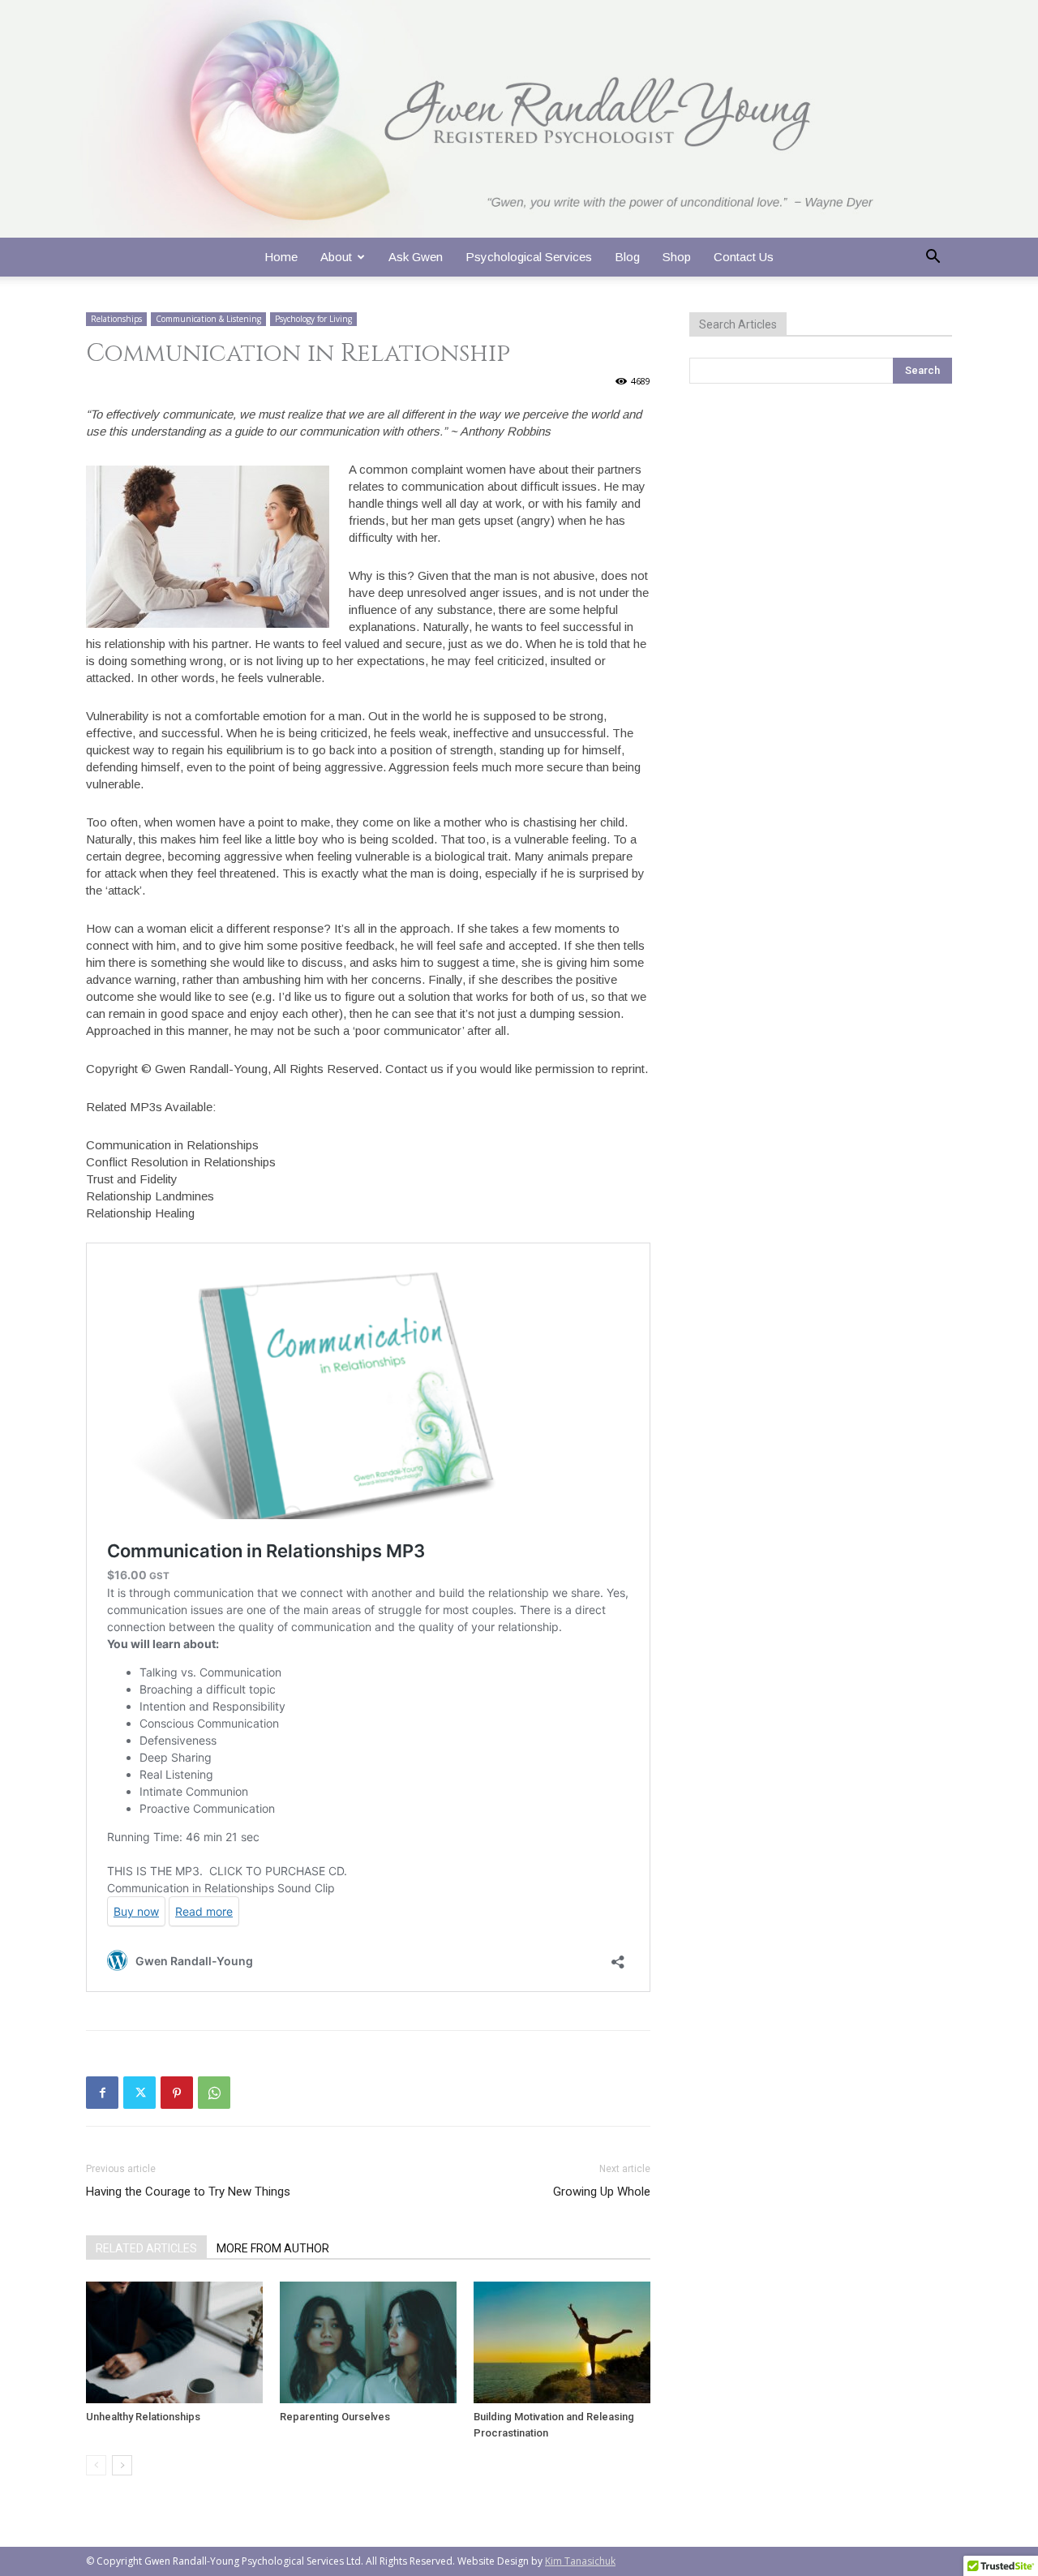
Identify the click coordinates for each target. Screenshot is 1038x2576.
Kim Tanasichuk (580, 2561)
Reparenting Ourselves (335, 2417)
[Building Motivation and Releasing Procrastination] (562, 2342)
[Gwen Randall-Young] (519, 119)
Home (281, 257)
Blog (627, 257)
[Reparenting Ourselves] (368, 2342)
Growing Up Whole (602, 2192)
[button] (933, 258)
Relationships (116, 319)
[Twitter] (139, 2093)
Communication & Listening (208, 319)
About (336, 257)
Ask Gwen (416, 257)
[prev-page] (96, 2465)
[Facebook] (102, 2093)
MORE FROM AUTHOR (273, 2248)
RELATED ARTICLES (146, 2248)
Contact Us (744, 257)
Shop (677, 257)
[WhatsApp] (214, 2093)
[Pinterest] (177, 2093)
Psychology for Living (313, 319)
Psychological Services (529, 257)
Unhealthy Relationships (143, 2417)
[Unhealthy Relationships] (174, 2342)
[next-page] (122, 2465)
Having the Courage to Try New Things (188, 2192)
